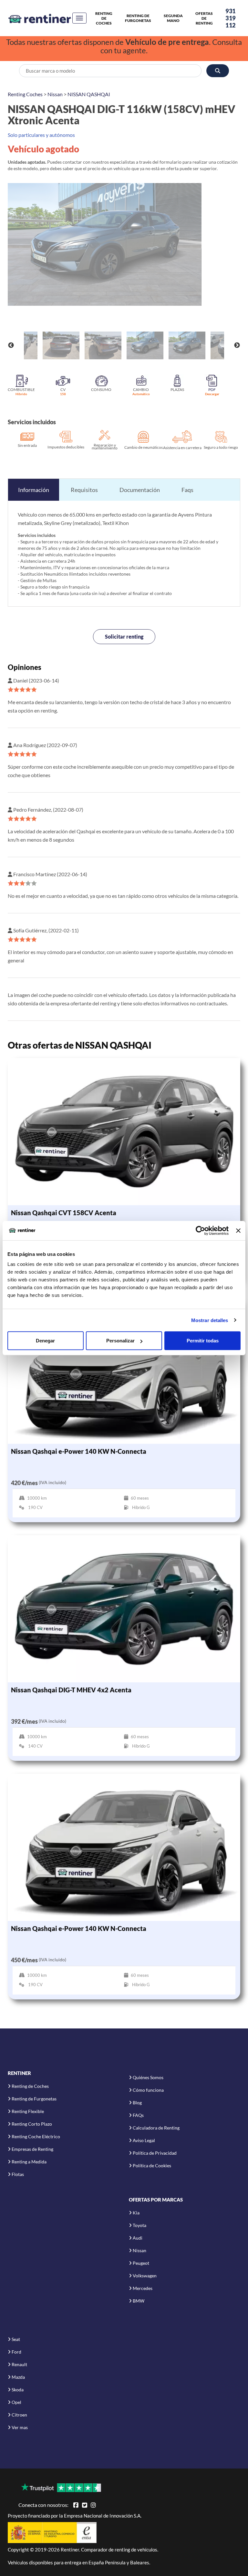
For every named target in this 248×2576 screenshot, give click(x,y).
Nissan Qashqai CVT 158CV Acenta (64, 1213)
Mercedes (143, 2288)
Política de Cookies (152, 2165)
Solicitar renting (124, 636)
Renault (19, 2364)
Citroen (19, 2415)
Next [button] (237, 345)
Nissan (55, 94)
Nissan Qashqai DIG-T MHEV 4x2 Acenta (71, 1690)
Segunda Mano (173, 18)
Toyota (139, 2225)
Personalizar (120, 1341)
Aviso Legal (144, 2140)
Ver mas (20, 2427)
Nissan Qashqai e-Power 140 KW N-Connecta (79, 1451)
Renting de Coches (104, 18)
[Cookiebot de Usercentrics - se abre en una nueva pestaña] (200, 1230)
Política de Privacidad (155, 2153)
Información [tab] (34, 490)
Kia (136, 2213)
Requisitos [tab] (84, 490)
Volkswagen (145, 2276)
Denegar (45, 1341)
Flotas (18, 2174)
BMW (139, 2301)
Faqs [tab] (187, 490)
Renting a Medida (29, 2162)
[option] (124, 244)
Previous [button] (11, 345)
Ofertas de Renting (204, 18)
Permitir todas (203, 1341)
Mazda (18, 2377)
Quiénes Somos (148, 2077)
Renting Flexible (28, 2111)
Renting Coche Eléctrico (36, 2136)
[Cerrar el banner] (238, 1230)
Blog (137, 2103)
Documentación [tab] (140, 490)
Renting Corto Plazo (32, 2124)
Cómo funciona (148, 2090)
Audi (138, 2238)
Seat (16, 2339)
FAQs (138, 2115)
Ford (16, 2352)
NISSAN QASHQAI (89, 94)
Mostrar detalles (210, 1320)
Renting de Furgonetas (138, 18)
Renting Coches (25, 94)
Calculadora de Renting (156, 2128)
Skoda (18, 2390)
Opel (16, 2402)
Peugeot (141, 2263)
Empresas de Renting (32, 2149)
